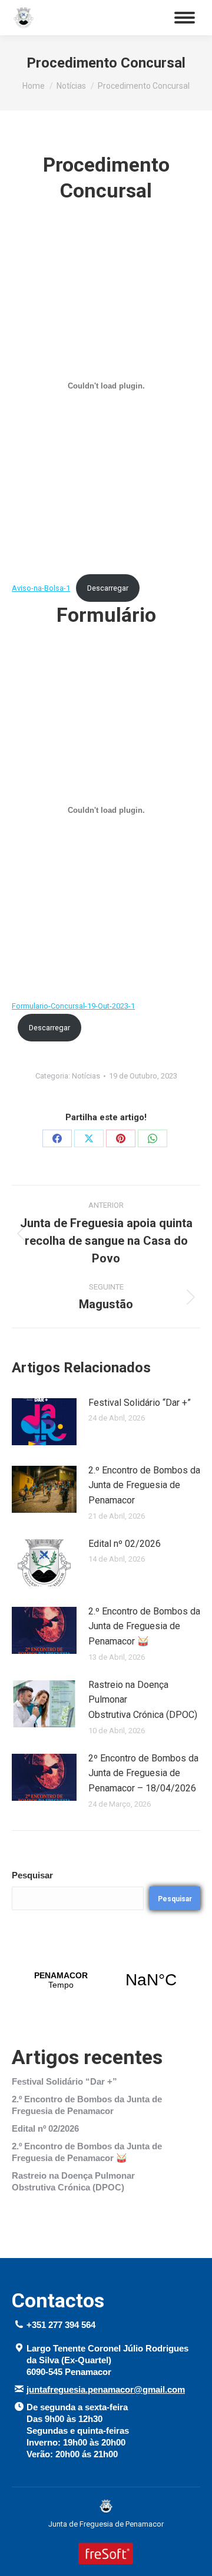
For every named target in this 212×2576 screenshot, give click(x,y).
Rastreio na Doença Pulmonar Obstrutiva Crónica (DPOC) (143, 1700)
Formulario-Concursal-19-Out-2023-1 (73, 1006)
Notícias (86, 1076)
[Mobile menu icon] (185, 18)
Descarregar (108, 588)
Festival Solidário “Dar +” (140, 1403)
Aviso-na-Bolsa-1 (41, 588)
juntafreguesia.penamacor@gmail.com (106, 2389)
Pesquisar (32, 1875)
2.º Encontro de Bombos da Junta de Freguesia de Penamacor (144, 1485)
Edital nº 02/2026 (125, 1544)
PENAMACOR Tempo (106, 1980)
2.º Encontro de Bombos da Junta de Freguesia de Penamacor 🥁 (144, 1626)
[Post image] (44, 1422)
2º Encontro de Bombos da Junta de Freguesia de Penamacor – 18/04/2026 (143, 1773)
